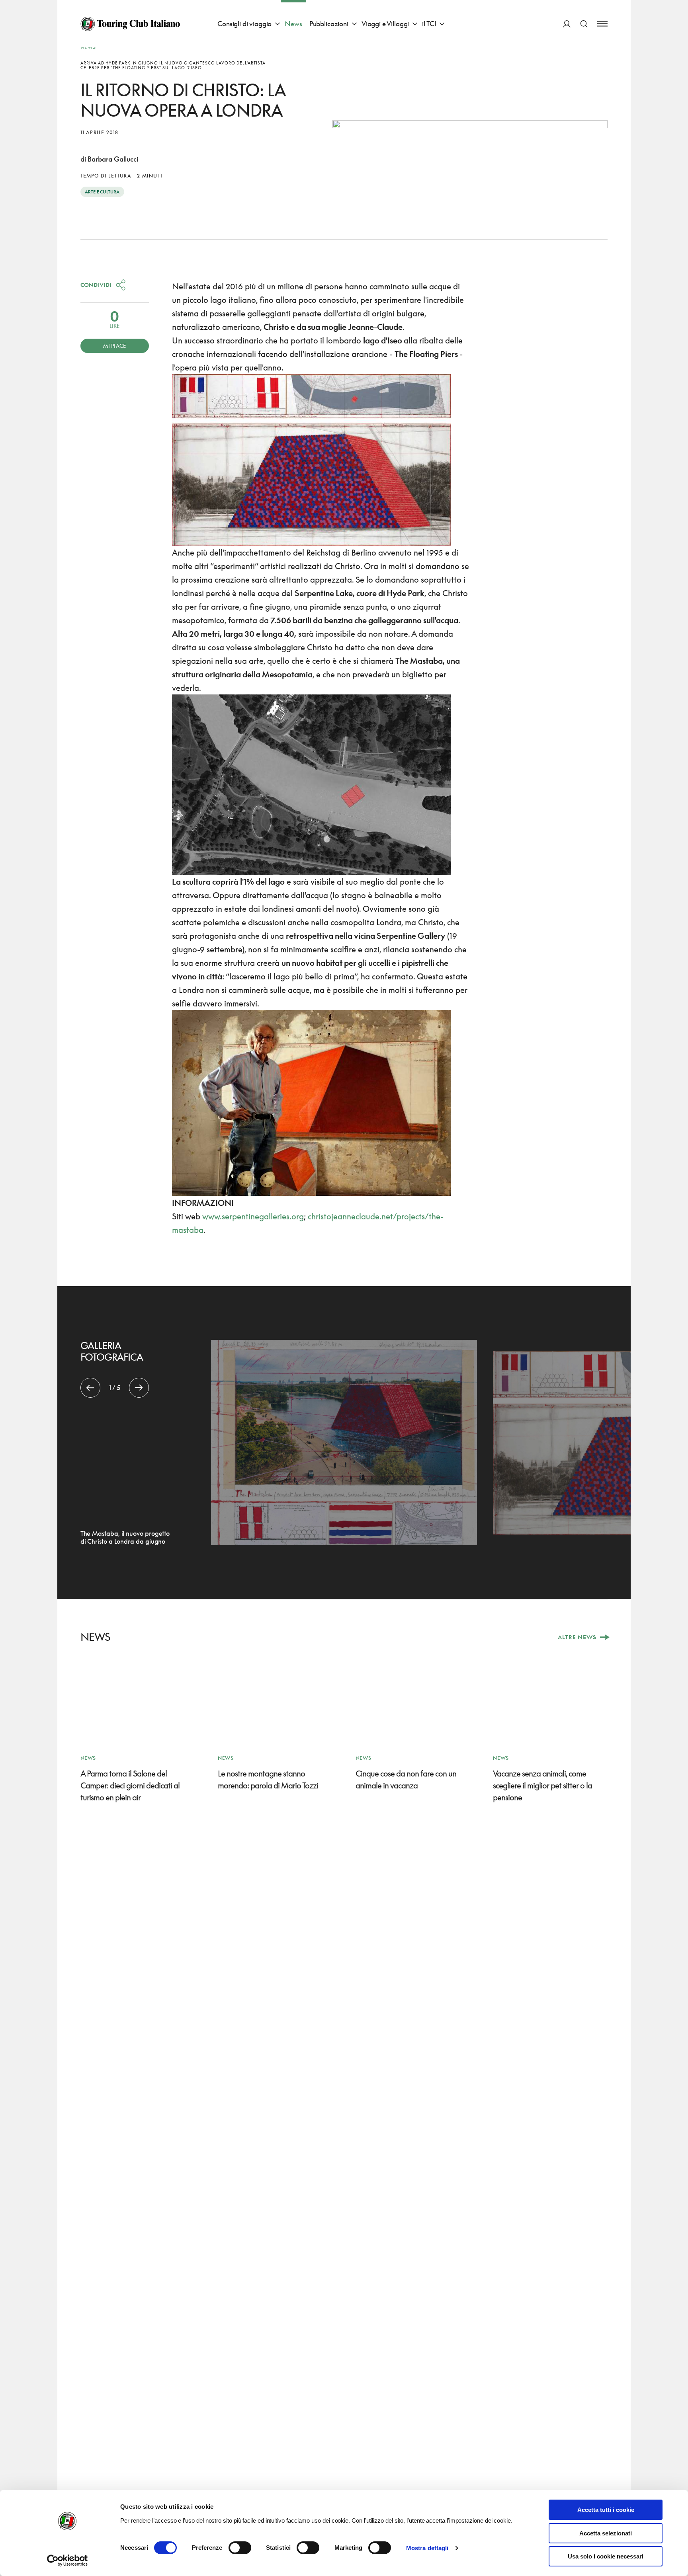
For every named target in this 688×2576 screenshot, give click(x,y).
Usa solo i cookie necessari (606, 2556)
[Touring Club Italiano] (130, 24)
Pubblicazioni (329, 24)
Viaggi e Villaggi (385, 24)
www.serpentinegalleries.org (253, 1216)
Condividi (96, 285)
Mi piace (114, 346)
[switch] (240, 2548)
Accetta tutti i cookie (606, 2510)
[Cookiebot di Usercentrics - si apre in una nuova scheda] (67, 2560)
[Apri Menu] (602, 24)
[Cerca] (584, 24)
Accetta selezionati (606, 2533)
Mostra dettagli (427, 2548)
